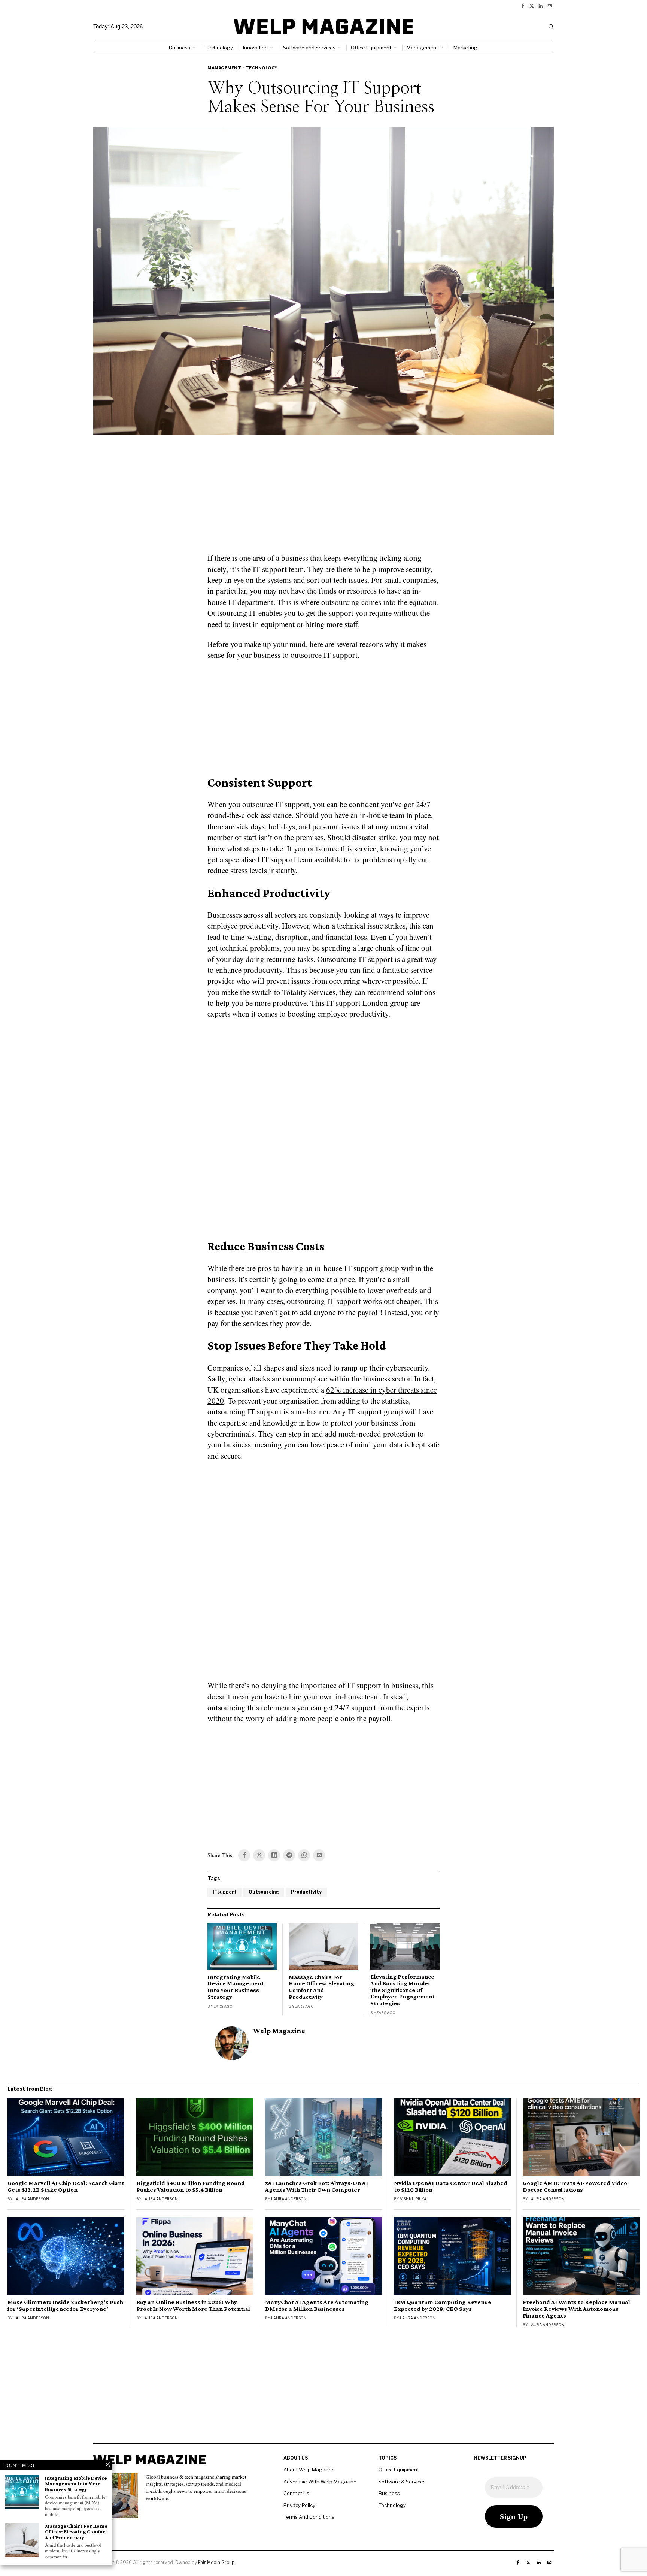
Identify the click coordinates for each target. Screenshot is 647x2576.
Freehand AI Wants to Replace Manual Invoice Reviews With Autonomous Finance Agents (576, 2309)
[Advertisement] (323, 498)
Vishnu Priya (413, 2199)
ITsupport (225, 1892)
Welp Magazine (279, 2031)
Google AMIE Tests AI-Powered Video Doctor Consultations (575, 2186)
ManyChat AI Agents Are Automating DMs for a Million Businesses (317, 2306)
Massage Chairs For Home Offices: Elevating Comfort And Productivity (321, 1987)
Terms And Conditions (309, 2517)
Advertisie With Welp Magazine (320, 2482)
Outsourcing (264, 1892)
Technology (262, 68)
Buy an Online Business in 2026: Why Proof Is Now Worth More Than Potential (193, 2306)
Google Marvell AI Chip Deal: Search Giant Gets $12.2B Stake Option (66, 2186)
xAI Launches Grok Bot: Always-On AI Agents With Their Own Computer (317, 2186)
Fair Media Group (216, 2562)
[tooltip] (523, 6)
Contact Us (296, 2493)
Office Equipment (399, 2470)
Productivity (306, 1892)
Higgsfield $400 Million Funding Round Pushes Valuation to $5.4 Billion (191, 2186)
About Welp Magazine (309, 2470)
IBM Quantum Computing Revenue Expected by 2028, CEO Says (443, 2306)
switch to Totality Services (294, 992)
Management (224, 68)
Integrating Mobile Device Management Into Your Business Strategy (236, 1987)
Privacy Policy (299, 2505)
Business (389, 2493)
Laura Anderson (31, 2199)
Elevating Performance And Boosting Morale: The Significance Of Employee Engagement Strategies (403, 1990)
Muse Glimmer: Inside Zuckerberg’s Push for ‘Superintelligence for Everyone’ (65, 2306)
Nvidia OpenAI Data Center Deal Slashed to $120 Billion (451, 2186)
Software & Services (402, 2482)
